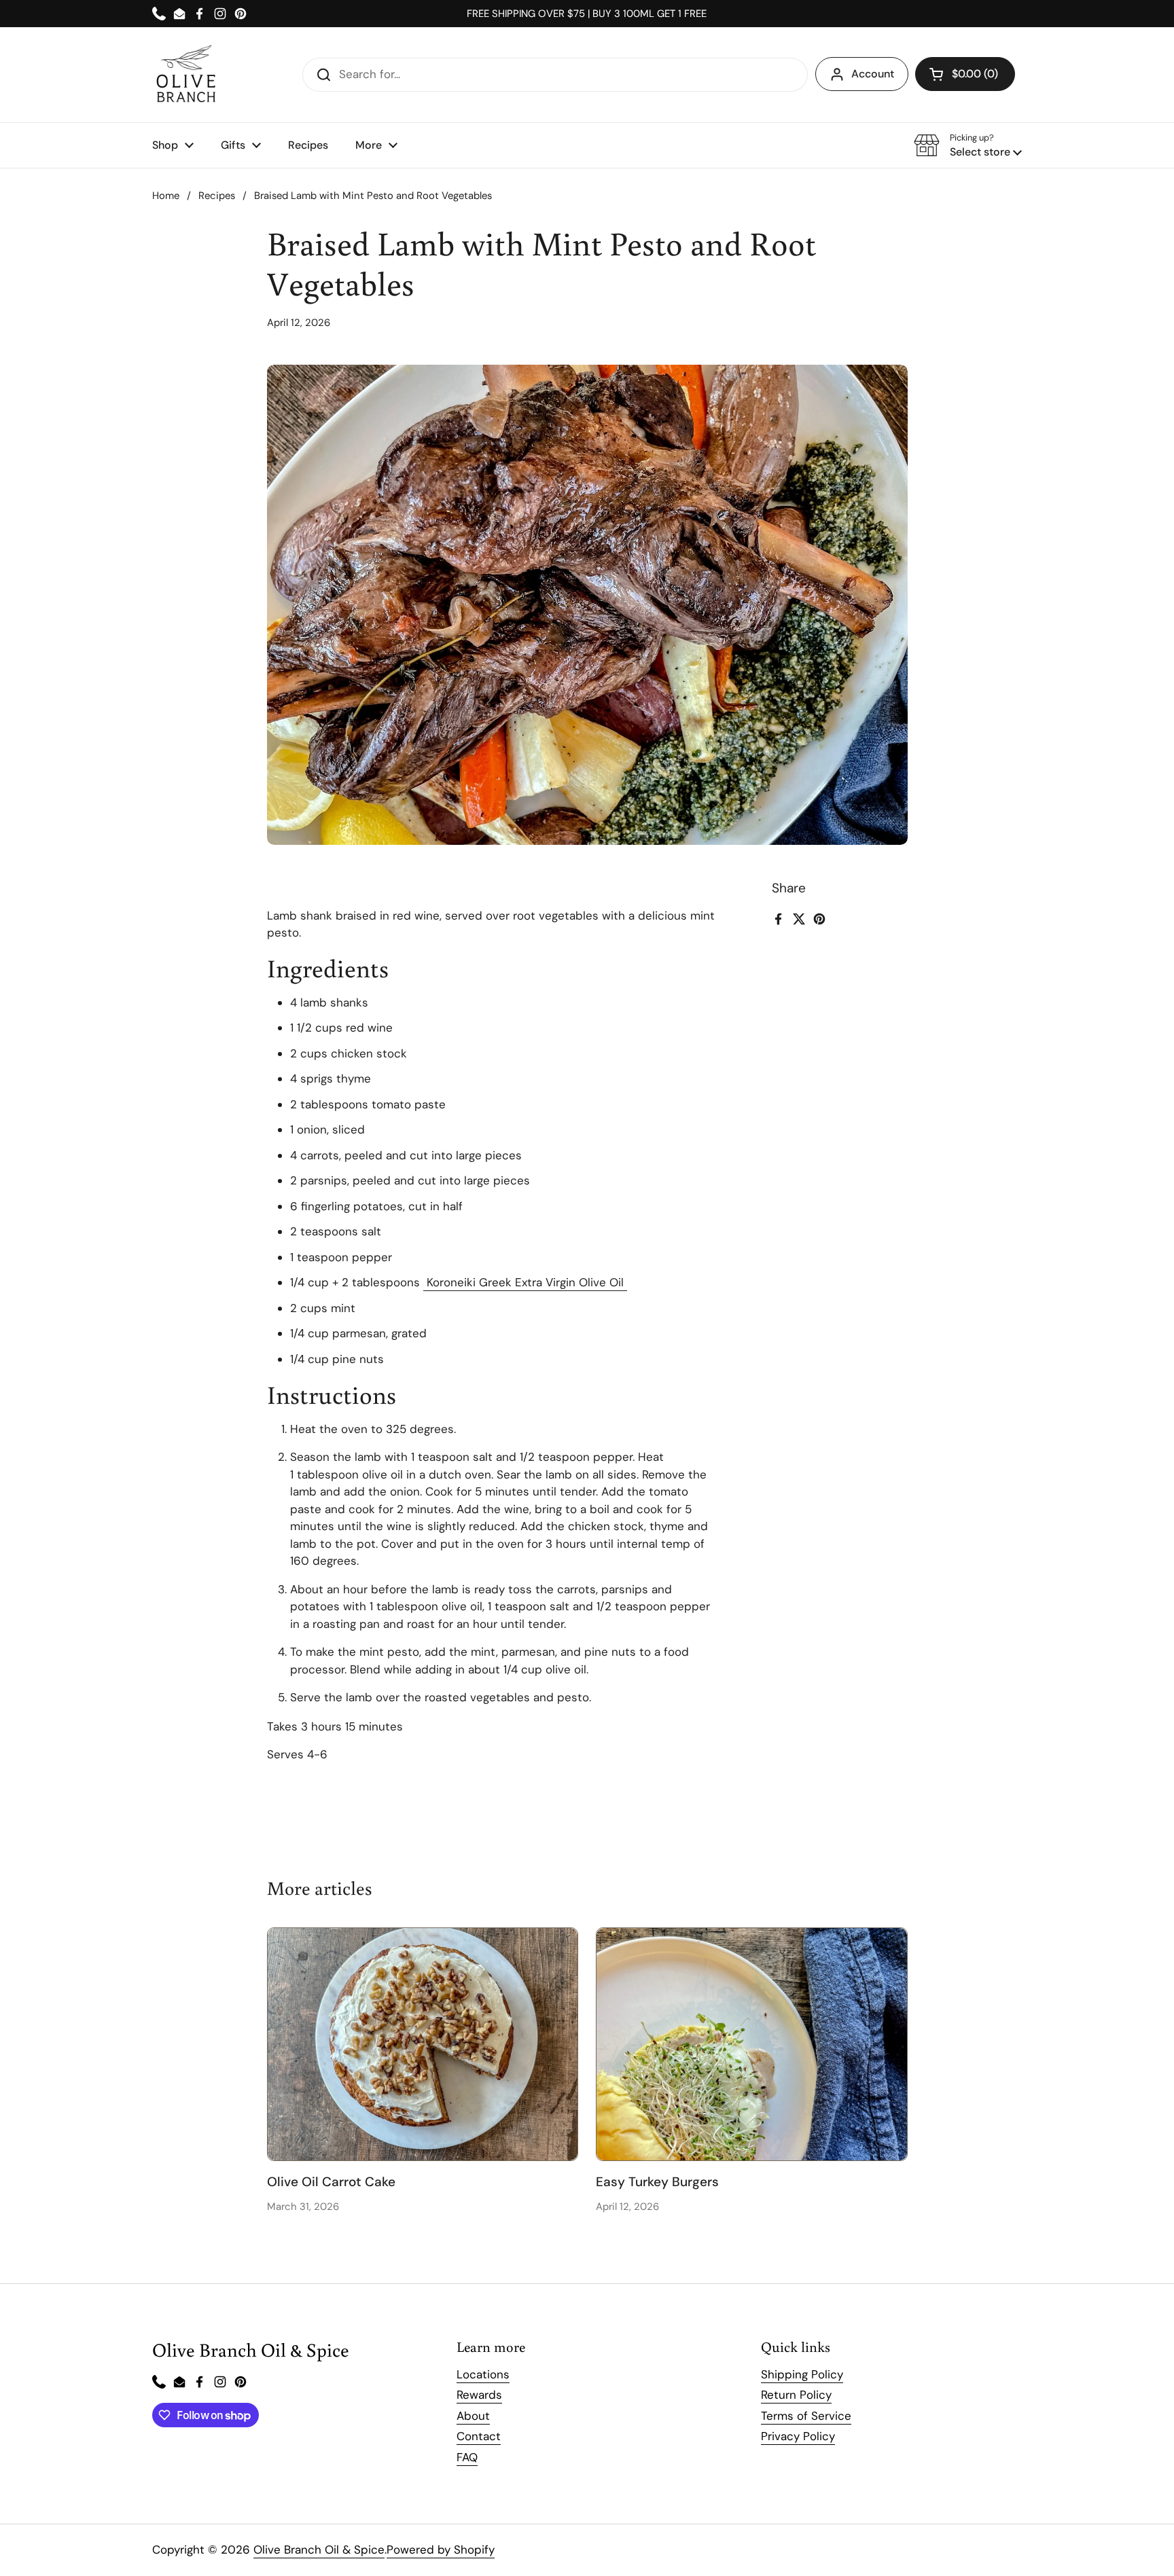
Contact (479, 2436)
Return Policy (796, 2395)
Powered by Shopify (441, 2550)
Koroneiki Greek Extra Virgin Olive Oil (525, 1282)
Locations (483, 2374)
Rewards (479, 2395)
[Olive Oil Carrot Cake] (423, 2044)
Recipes (217, 196)
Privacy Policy (798, 2436)
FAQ (467, 2457)
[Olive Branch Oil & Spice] (186, 75)
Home (166, 196)
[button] (965, 74)
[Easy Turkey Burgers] (752, 2044)
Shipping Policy (802, 2374)
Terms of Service (806, 2416)
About (473, 2416)
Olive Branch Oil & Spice (319, 2550)
